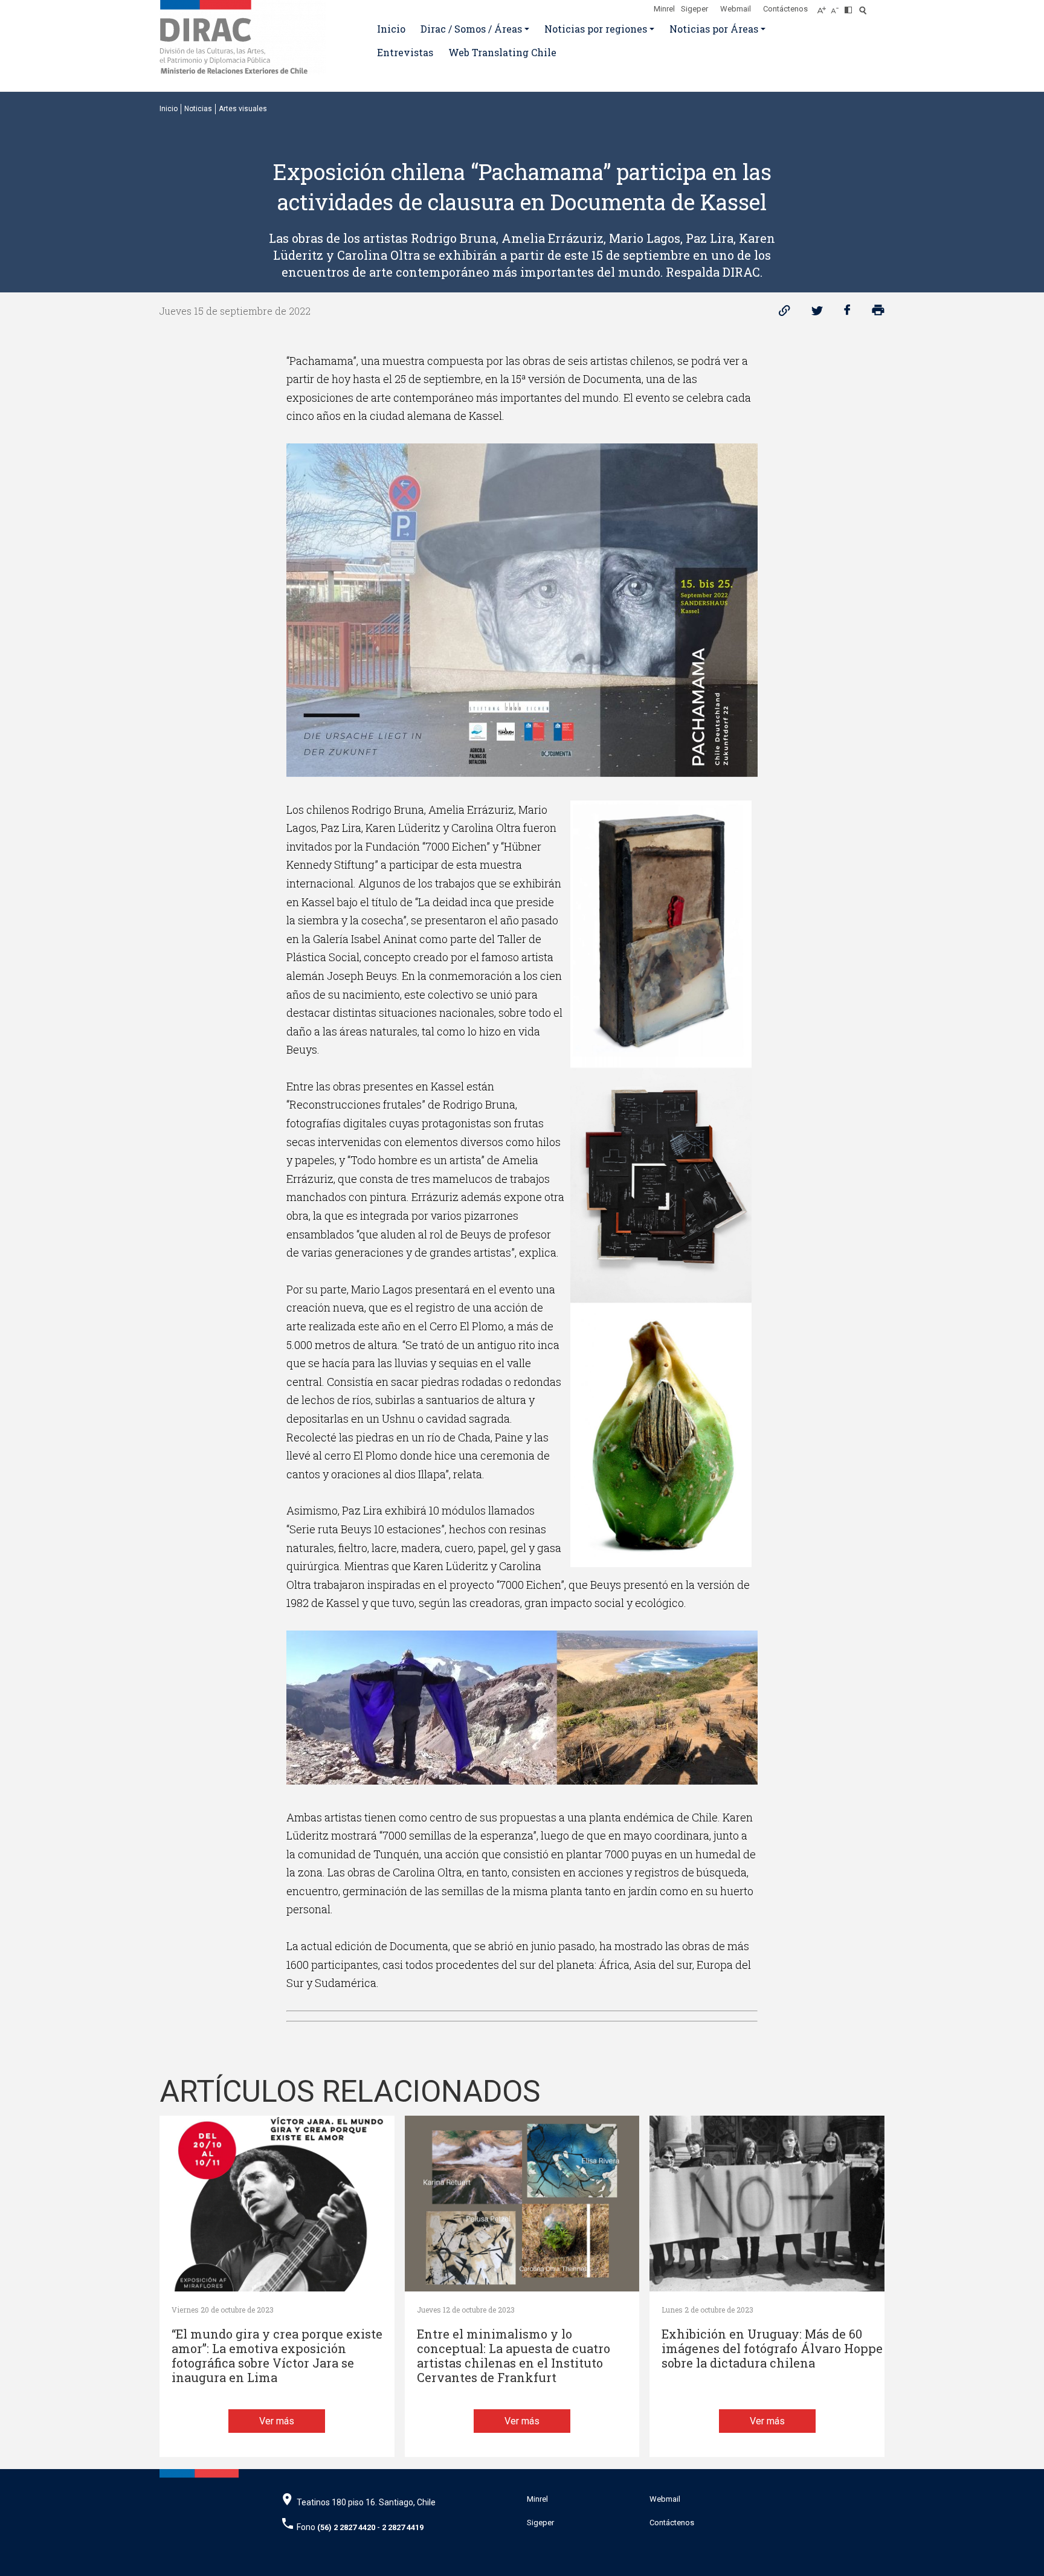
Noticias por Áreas (714, 29)
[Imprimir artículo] (878, 313)
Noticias (198, 109)
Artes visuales (243, 109)
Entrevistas (405, 52)
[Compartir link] (785, 313)
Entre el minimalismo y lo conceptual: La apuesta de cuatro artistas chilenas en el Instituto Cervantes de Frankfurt (514, 2356)
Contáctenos (785, 9)
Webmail (736, 9)
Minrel (664, 9)
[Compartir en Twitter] (817, 313)
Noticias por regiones (596, 29)
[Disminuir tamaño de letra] (838, 7)
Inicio (391, 29)
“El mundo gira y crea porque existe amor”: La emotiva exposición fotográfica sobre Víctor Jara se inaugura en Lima (277, 2356)
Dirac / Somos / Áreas (471, 29)
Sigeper (694, 9)
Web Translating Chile (502, 52)
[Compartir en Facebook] (847, 313)
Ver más (277, 2421)
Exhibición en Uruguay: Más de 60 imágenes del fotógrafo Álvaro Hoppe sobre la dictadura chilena (772, 2349)
